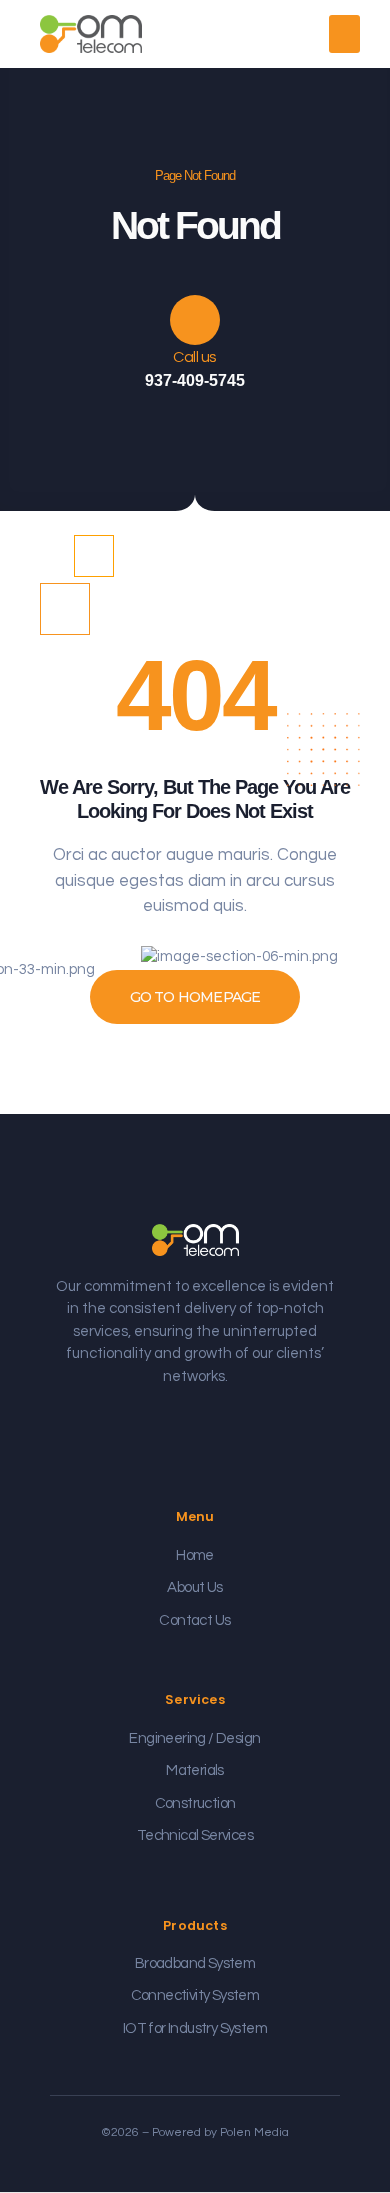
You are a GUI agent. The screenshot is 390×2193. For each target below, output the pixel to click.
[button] (345, 34)
